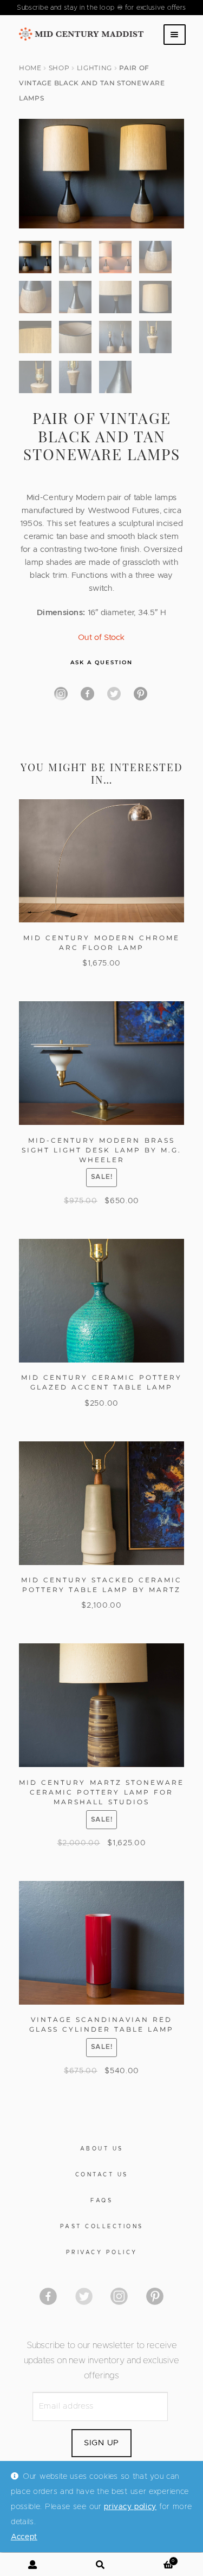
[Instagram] (61, 694)
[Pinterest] (140, 694)
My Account (34, 2565)
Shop (59, 68)
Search (101, 2565)
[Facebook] (87, 694)
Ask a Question (101, 662)
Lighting (95, 68)
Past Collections (102, 2227)
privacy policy (130, 2507)
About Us (102, 2149)
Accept (24, 2537)
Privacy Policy (102, 2253)
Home (30, 68)
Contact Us (102, 2175)
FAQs (101, 2201)
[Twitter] (114, 694)
